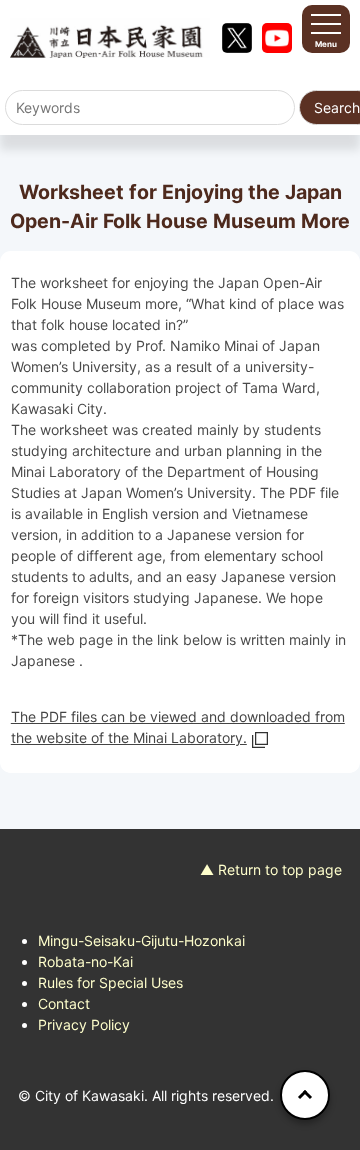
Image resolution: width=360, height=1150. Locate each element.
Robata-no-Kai (85, 961)
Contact (64, 1003)
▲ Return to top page (271, 869)
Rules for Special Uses (110, 982)
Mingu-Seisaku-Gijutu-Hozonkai (141, 940)
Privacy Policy (84, 1024)
